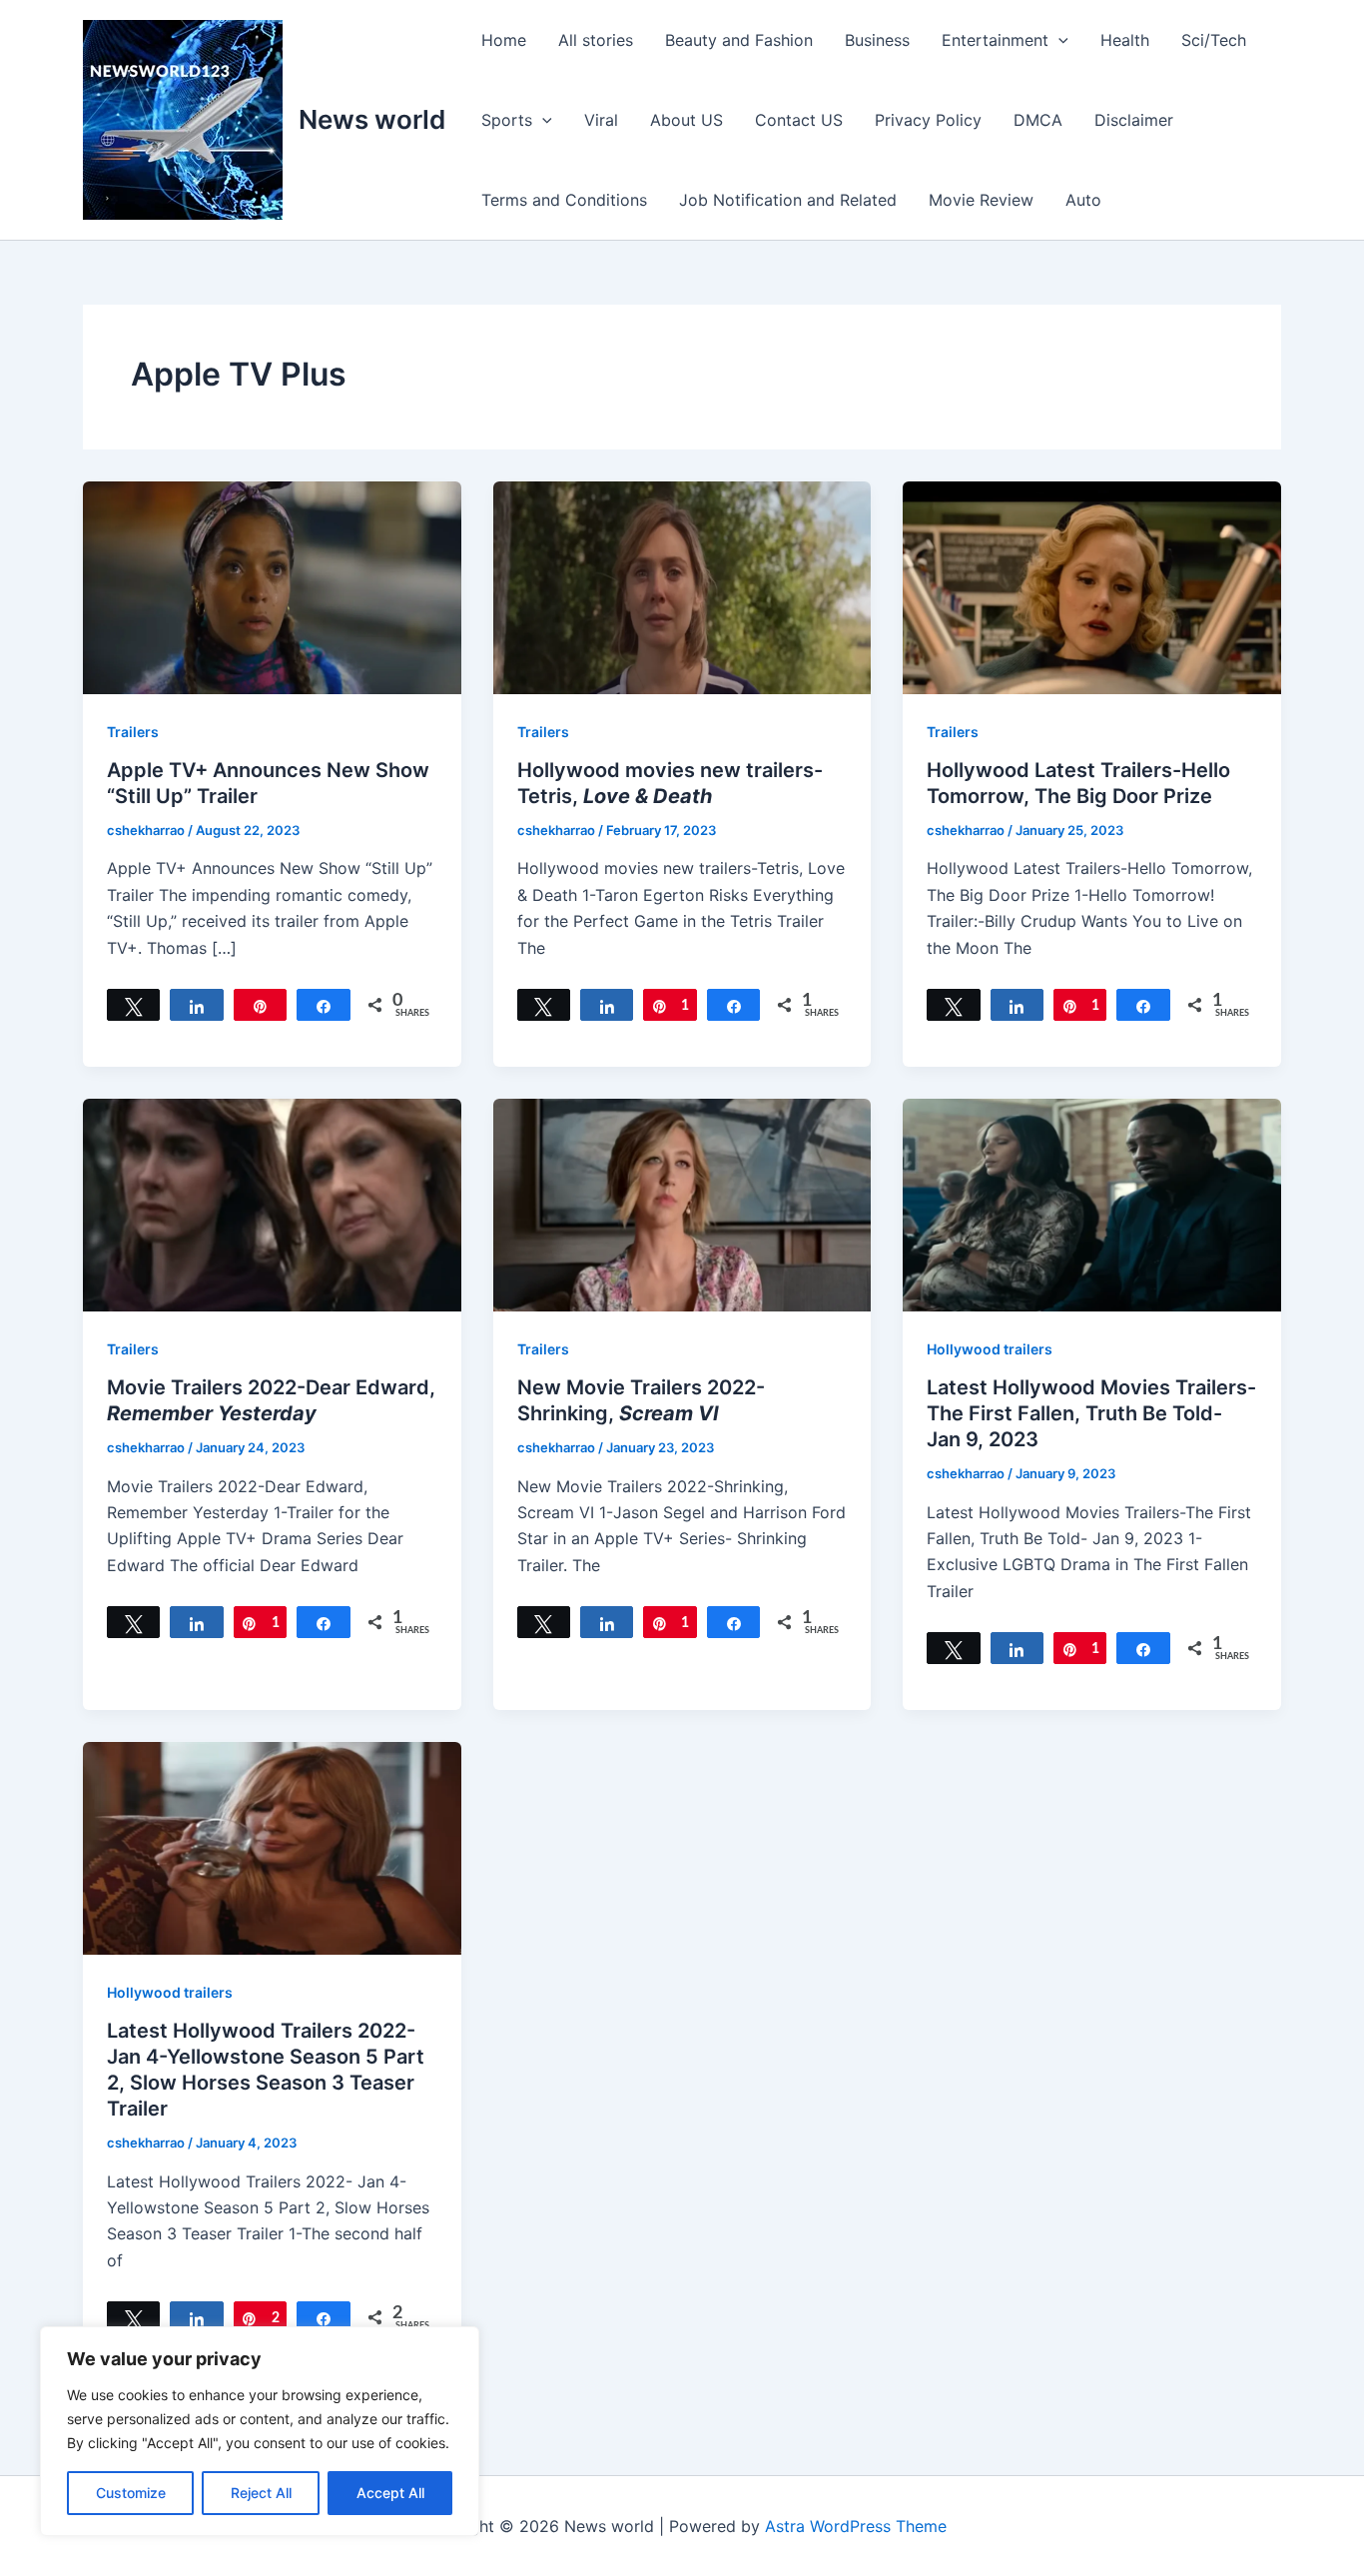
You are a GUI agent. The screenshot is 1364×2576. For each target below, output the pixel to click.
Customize (131, 2493)
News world (372, 119)
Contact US (799, 120)
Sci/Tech (1214, 40)
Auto (1083, 200)
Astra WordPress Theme (856, 2526)
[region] (260, 2431)
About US (686, 120)
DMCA (1038, 120)
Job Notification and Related (788, 200)
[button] (1058, 40)
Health (1125, 40)
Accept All (390, 2493)
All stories (596, 40)
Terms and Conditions (564, 200)
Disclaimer (1134, 120)
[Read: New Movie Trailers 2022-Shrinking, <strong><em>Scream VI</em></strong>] (682, 1204)
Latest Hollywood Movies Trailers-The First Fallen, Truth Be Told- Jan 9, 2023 (1091, 1413)
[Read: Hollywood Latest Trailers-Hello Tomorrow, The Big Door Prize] (1092, 586)
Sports (507, 120)
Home (504, 40)
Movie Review (981, 200)
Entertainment (995, 40)
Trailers (133, 732)
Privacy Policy (928, 120)
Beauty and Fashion (739, 40)
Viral (601, 120)
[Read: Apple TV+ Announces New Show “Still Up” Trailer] (272, 586)
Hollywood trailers (990, 1349)
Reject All (261, 2493)
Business (877, 40)
